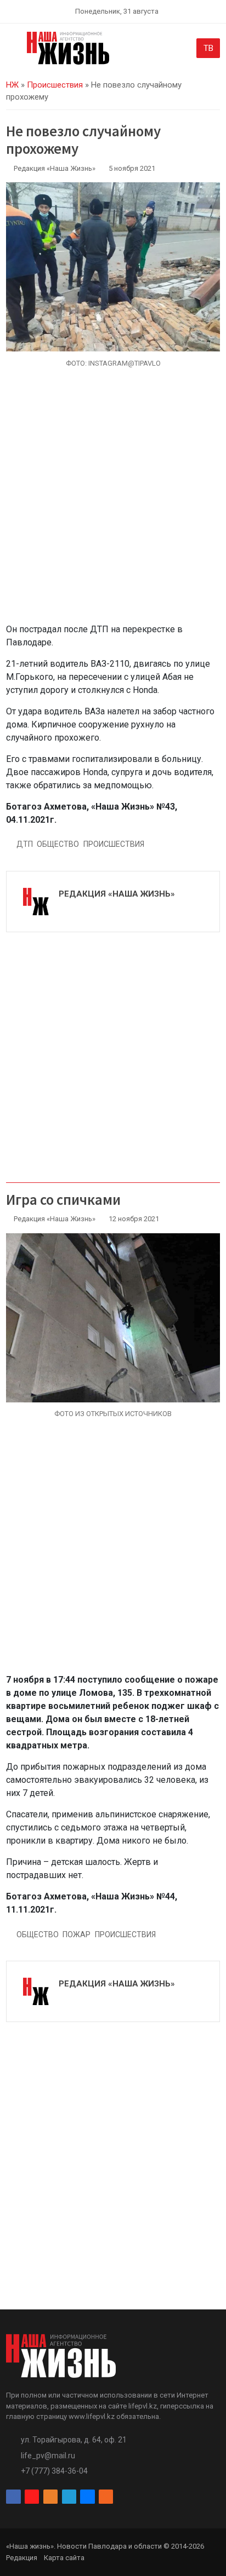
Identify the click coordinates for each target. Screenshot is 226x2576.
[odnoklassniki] (50, 2497)
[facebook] (13, 2497)
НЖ (12, 85)
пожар (77, 1934)
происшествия (114, 844)
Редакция (22, 2558)
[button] (12, 50)
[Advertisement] (113, 502)
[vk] (87, 2497)
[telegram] (69, 2497)
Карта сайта (64, 2558)
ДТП (25, 844)
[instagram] (32, 2497)
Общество (58, 844)
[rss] (106, 2497)
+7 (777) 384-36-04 (54, 2471)
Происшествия (55, 85)
